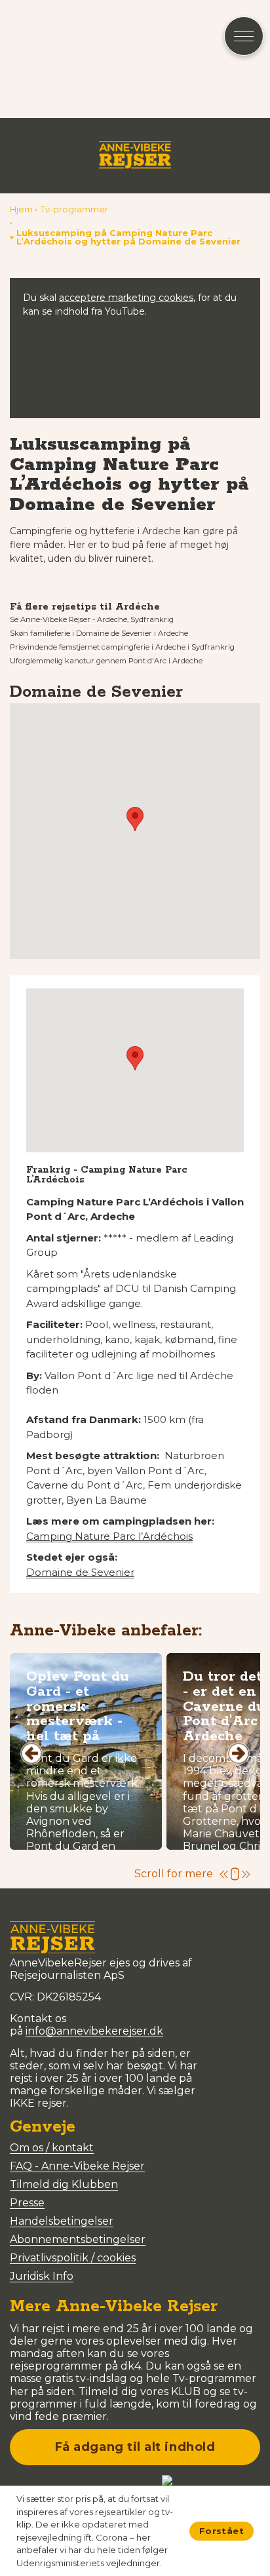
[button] (135, 237)
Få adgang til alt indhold (135, 2447)
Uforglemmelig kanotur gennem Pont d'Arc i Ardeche (106, 661)
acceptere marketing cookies (126, 298)
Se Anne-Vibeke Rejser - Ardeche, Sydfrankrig (92, 619)
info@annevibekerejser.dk (94, 2031)
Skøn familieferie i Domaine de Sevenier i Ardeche (99, 633)
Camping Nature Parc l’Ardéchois (109, 1536)
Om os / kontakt (52, 2148)
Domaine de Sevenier (80, 1572)
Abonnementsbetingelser (78, 2239)
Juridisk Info (42, 2276)
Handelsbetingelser (62, 2221)
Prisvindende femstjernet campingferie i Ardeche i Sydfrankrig (122, 647)
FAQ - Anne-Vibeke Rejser (77, 2166)
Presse (27, 2203)
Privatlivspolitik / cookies (73, 2258)
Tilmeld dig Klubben (64, 2184)
